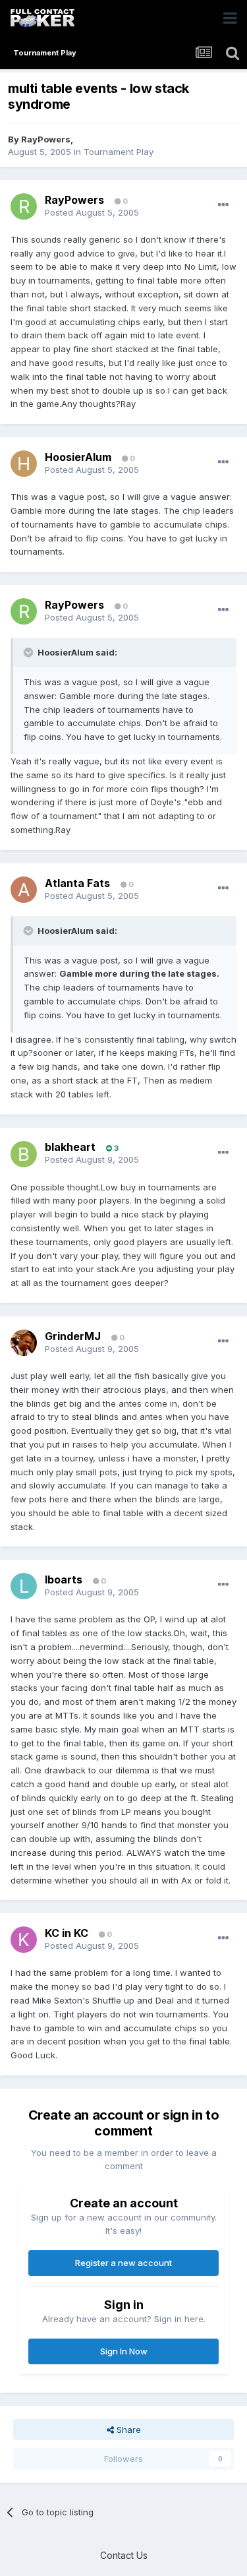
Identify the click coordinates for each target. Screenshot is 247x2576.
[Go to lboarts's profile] (24, 1586)
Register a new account (123, 2263)
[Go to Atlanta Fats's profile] (24, 890)
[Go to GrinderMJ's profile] (24, 1343)
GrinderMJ (73, 1336)
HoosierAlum (78, 457)
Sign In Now (124, 2351)
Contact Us (124, 2555)
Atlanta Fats (77, 883)
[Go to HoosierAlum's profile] (24, 464)
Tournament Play (119, 152)
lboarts (64, 1579)
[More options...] (223, 205)
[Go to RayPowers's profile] (24, 206)
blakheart (70, 1147)
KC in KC (67, 1933)
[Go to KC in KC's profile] (24, 1940)
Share (127, 2430)
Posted (92, 212)
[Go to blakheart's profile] (24, 1154)
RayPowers (46, 139)
